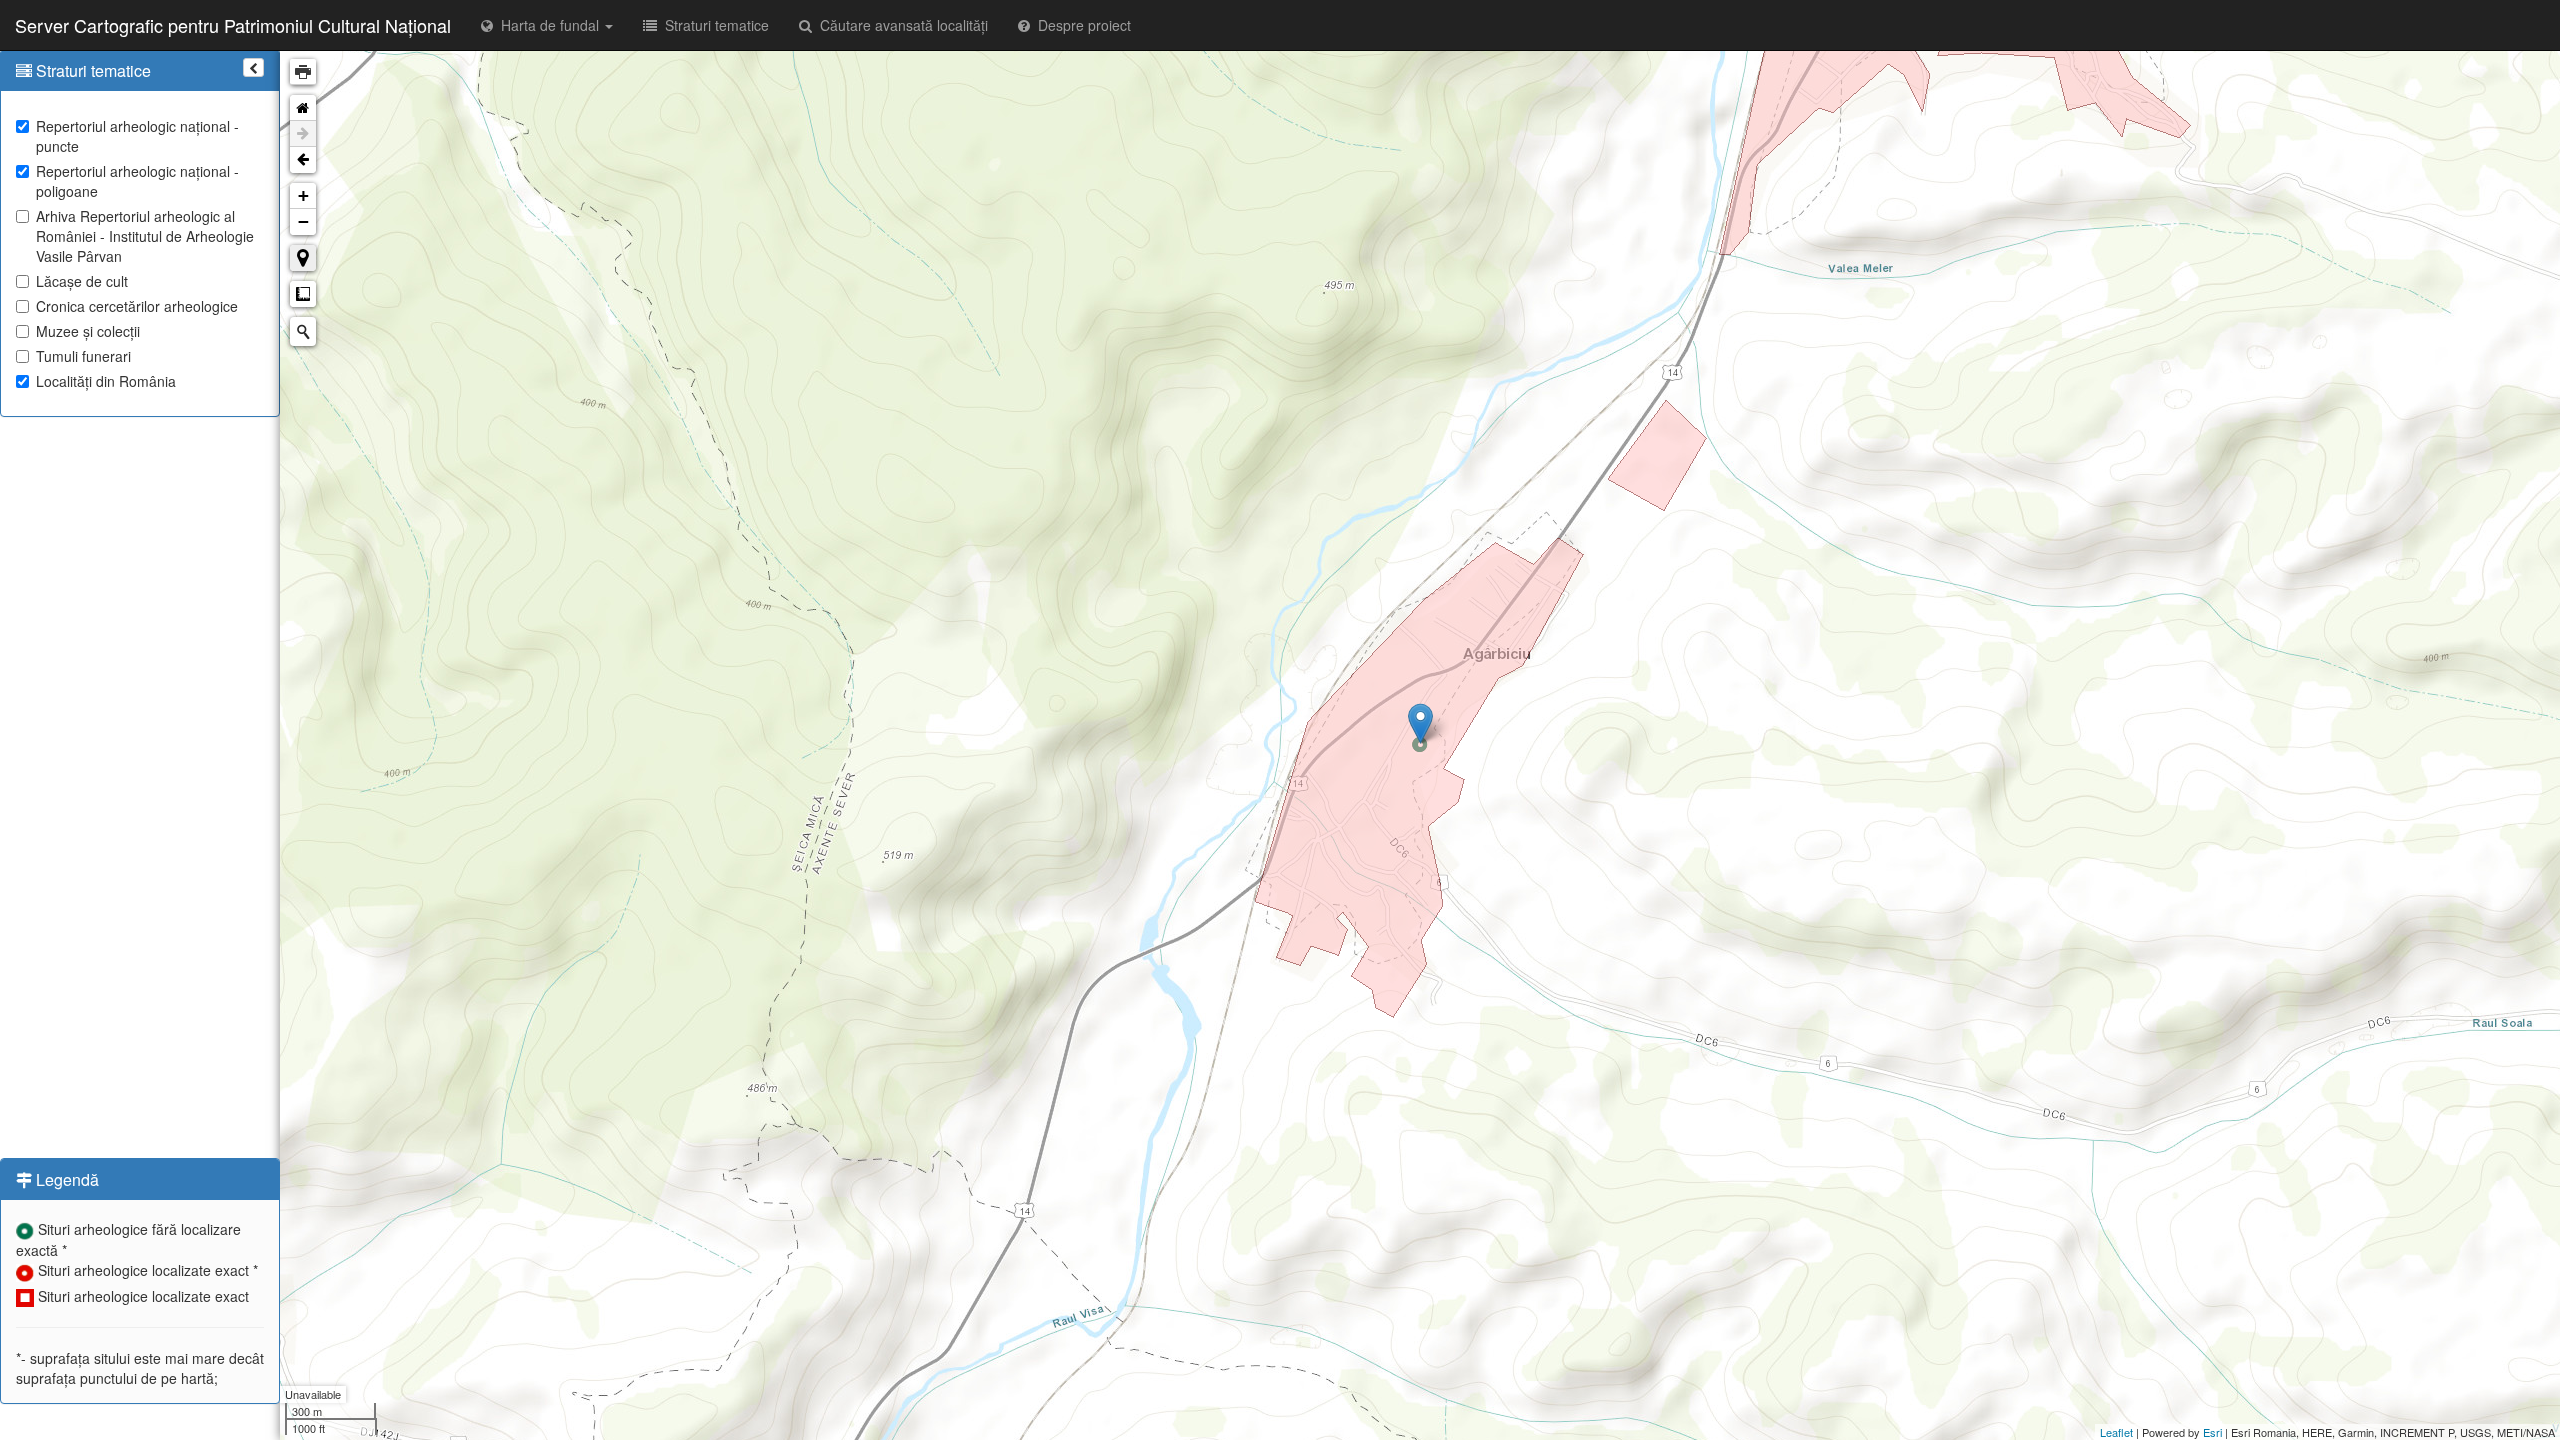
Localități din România (106, 381)
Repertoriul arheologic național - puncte (137, 136)
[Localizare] (303, 258)
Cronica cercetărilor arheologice (137, 306)
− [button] (303, 221)
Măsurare (303, 294)
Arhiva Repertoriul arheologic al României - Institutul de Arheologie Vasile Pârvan (145, 236)
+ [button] (303, 195)
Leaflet (2116, 1432)
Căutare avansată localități (900, 25)
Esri (2212, 1432)
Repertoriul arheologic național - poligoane (137, 181)
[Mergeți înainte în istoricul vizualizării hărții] (303, 134)
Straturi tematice (713, 25)
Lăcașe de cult (82, 281)
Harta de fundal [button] (548, 25)
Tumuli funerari (83, 356)
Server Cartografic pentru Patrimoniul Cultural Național (233, 25)
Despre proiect (1080, 25)
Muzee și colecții (88, 331)
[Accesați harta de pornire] (303, 108)
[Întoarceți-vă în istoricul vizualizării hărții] (303, 160)
